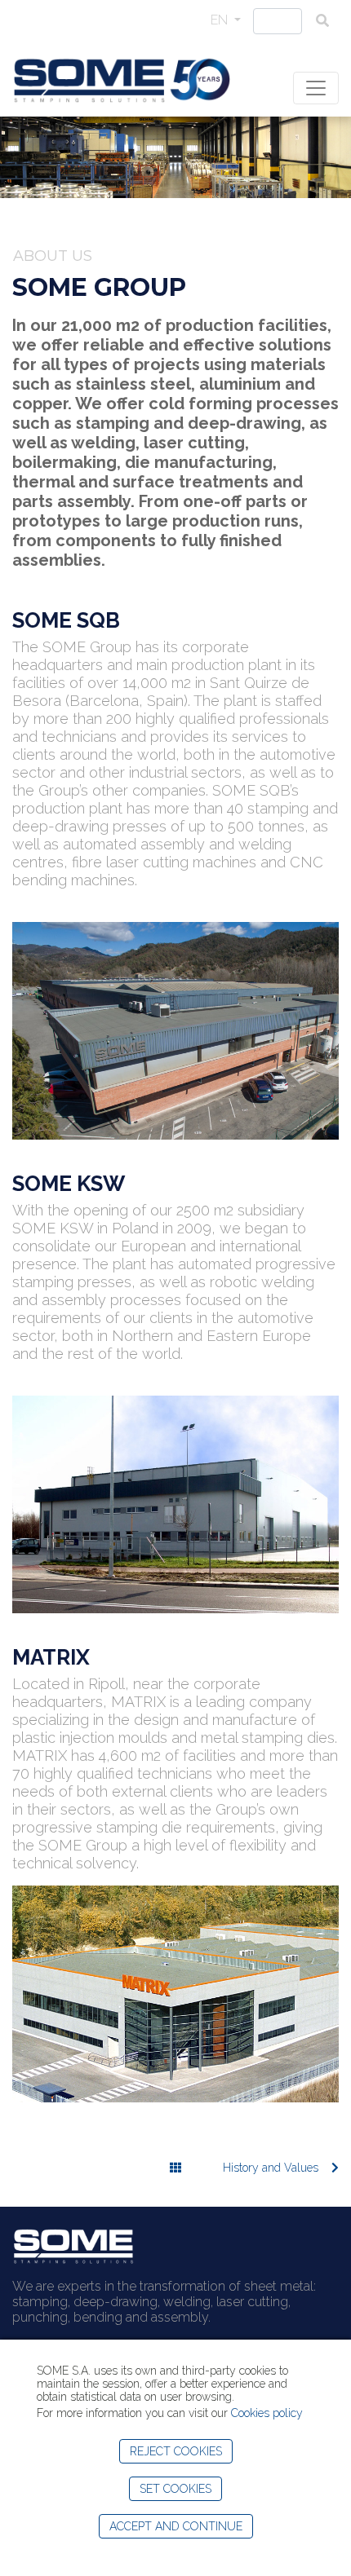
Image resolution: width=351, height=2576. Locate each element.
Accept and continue (176, 2526)
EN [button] (221, 20)
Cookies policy (267, 2413)
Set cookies (175, 2489)
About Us (53, 256)
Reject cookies (176, 2451)
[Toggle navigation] (316, 88)
